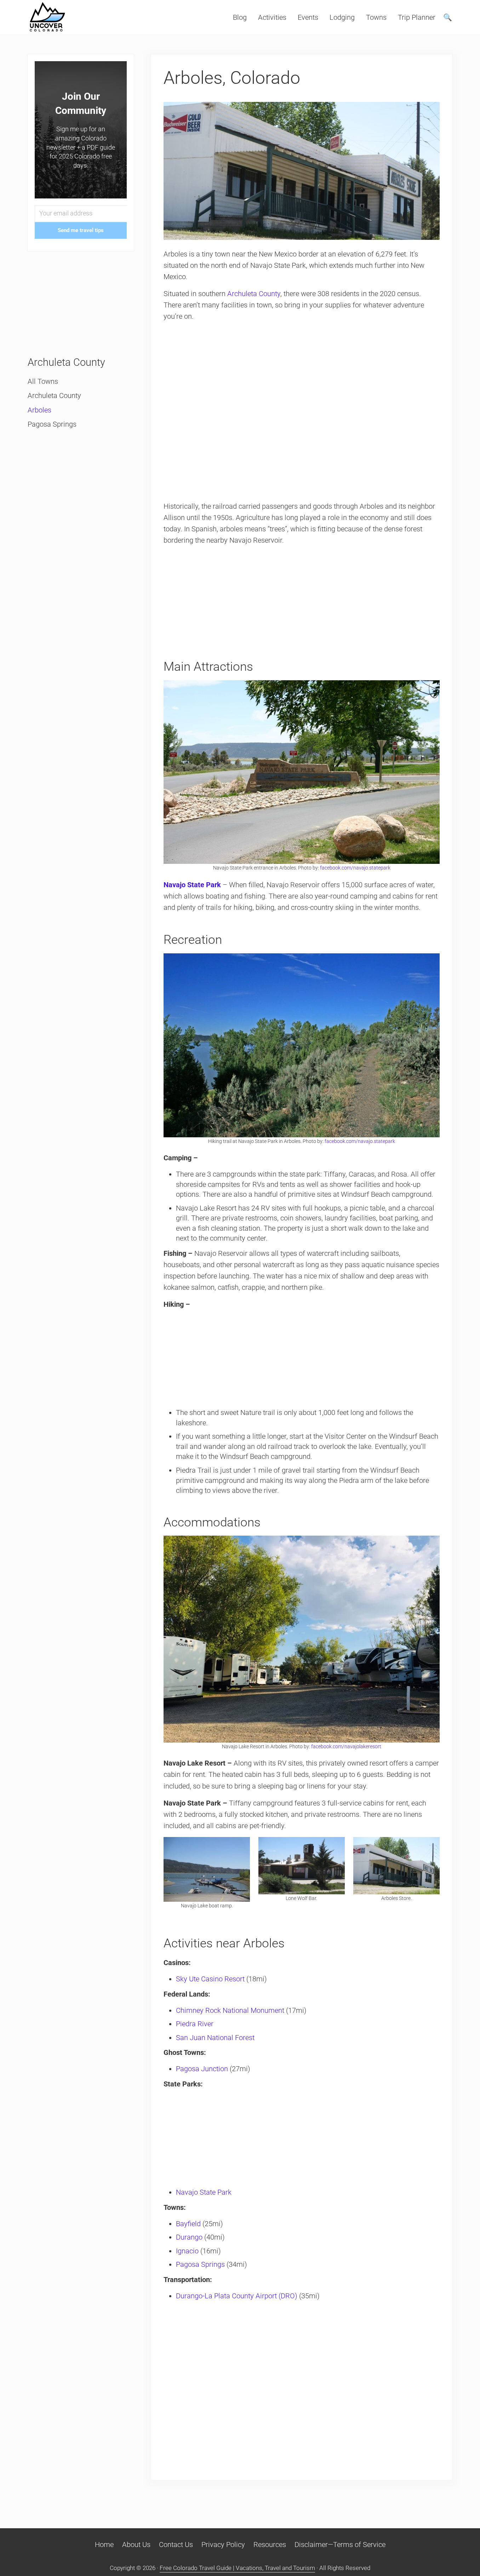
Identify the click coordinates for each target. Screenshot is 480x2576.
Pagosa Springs (200, 2264)
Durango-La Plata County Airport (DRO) (237, 2296)
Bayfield (188, 2224)
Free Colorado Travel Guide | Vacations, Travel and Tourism (237, 2568)
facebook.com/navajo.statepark (355, 868)
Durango (189, 2237)
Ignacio (187, 2251)
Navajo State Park (204, 2192)
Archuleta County (254, 294)
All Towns (43, 381)
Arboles (39, 410)
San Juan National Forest (215, 2038)
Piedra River (195, 2024)
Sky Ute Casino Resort (210, 1979)
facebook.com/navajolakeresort (346, 1746)
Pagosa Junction (202, 2069)
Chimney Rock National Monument (230, 2010)
